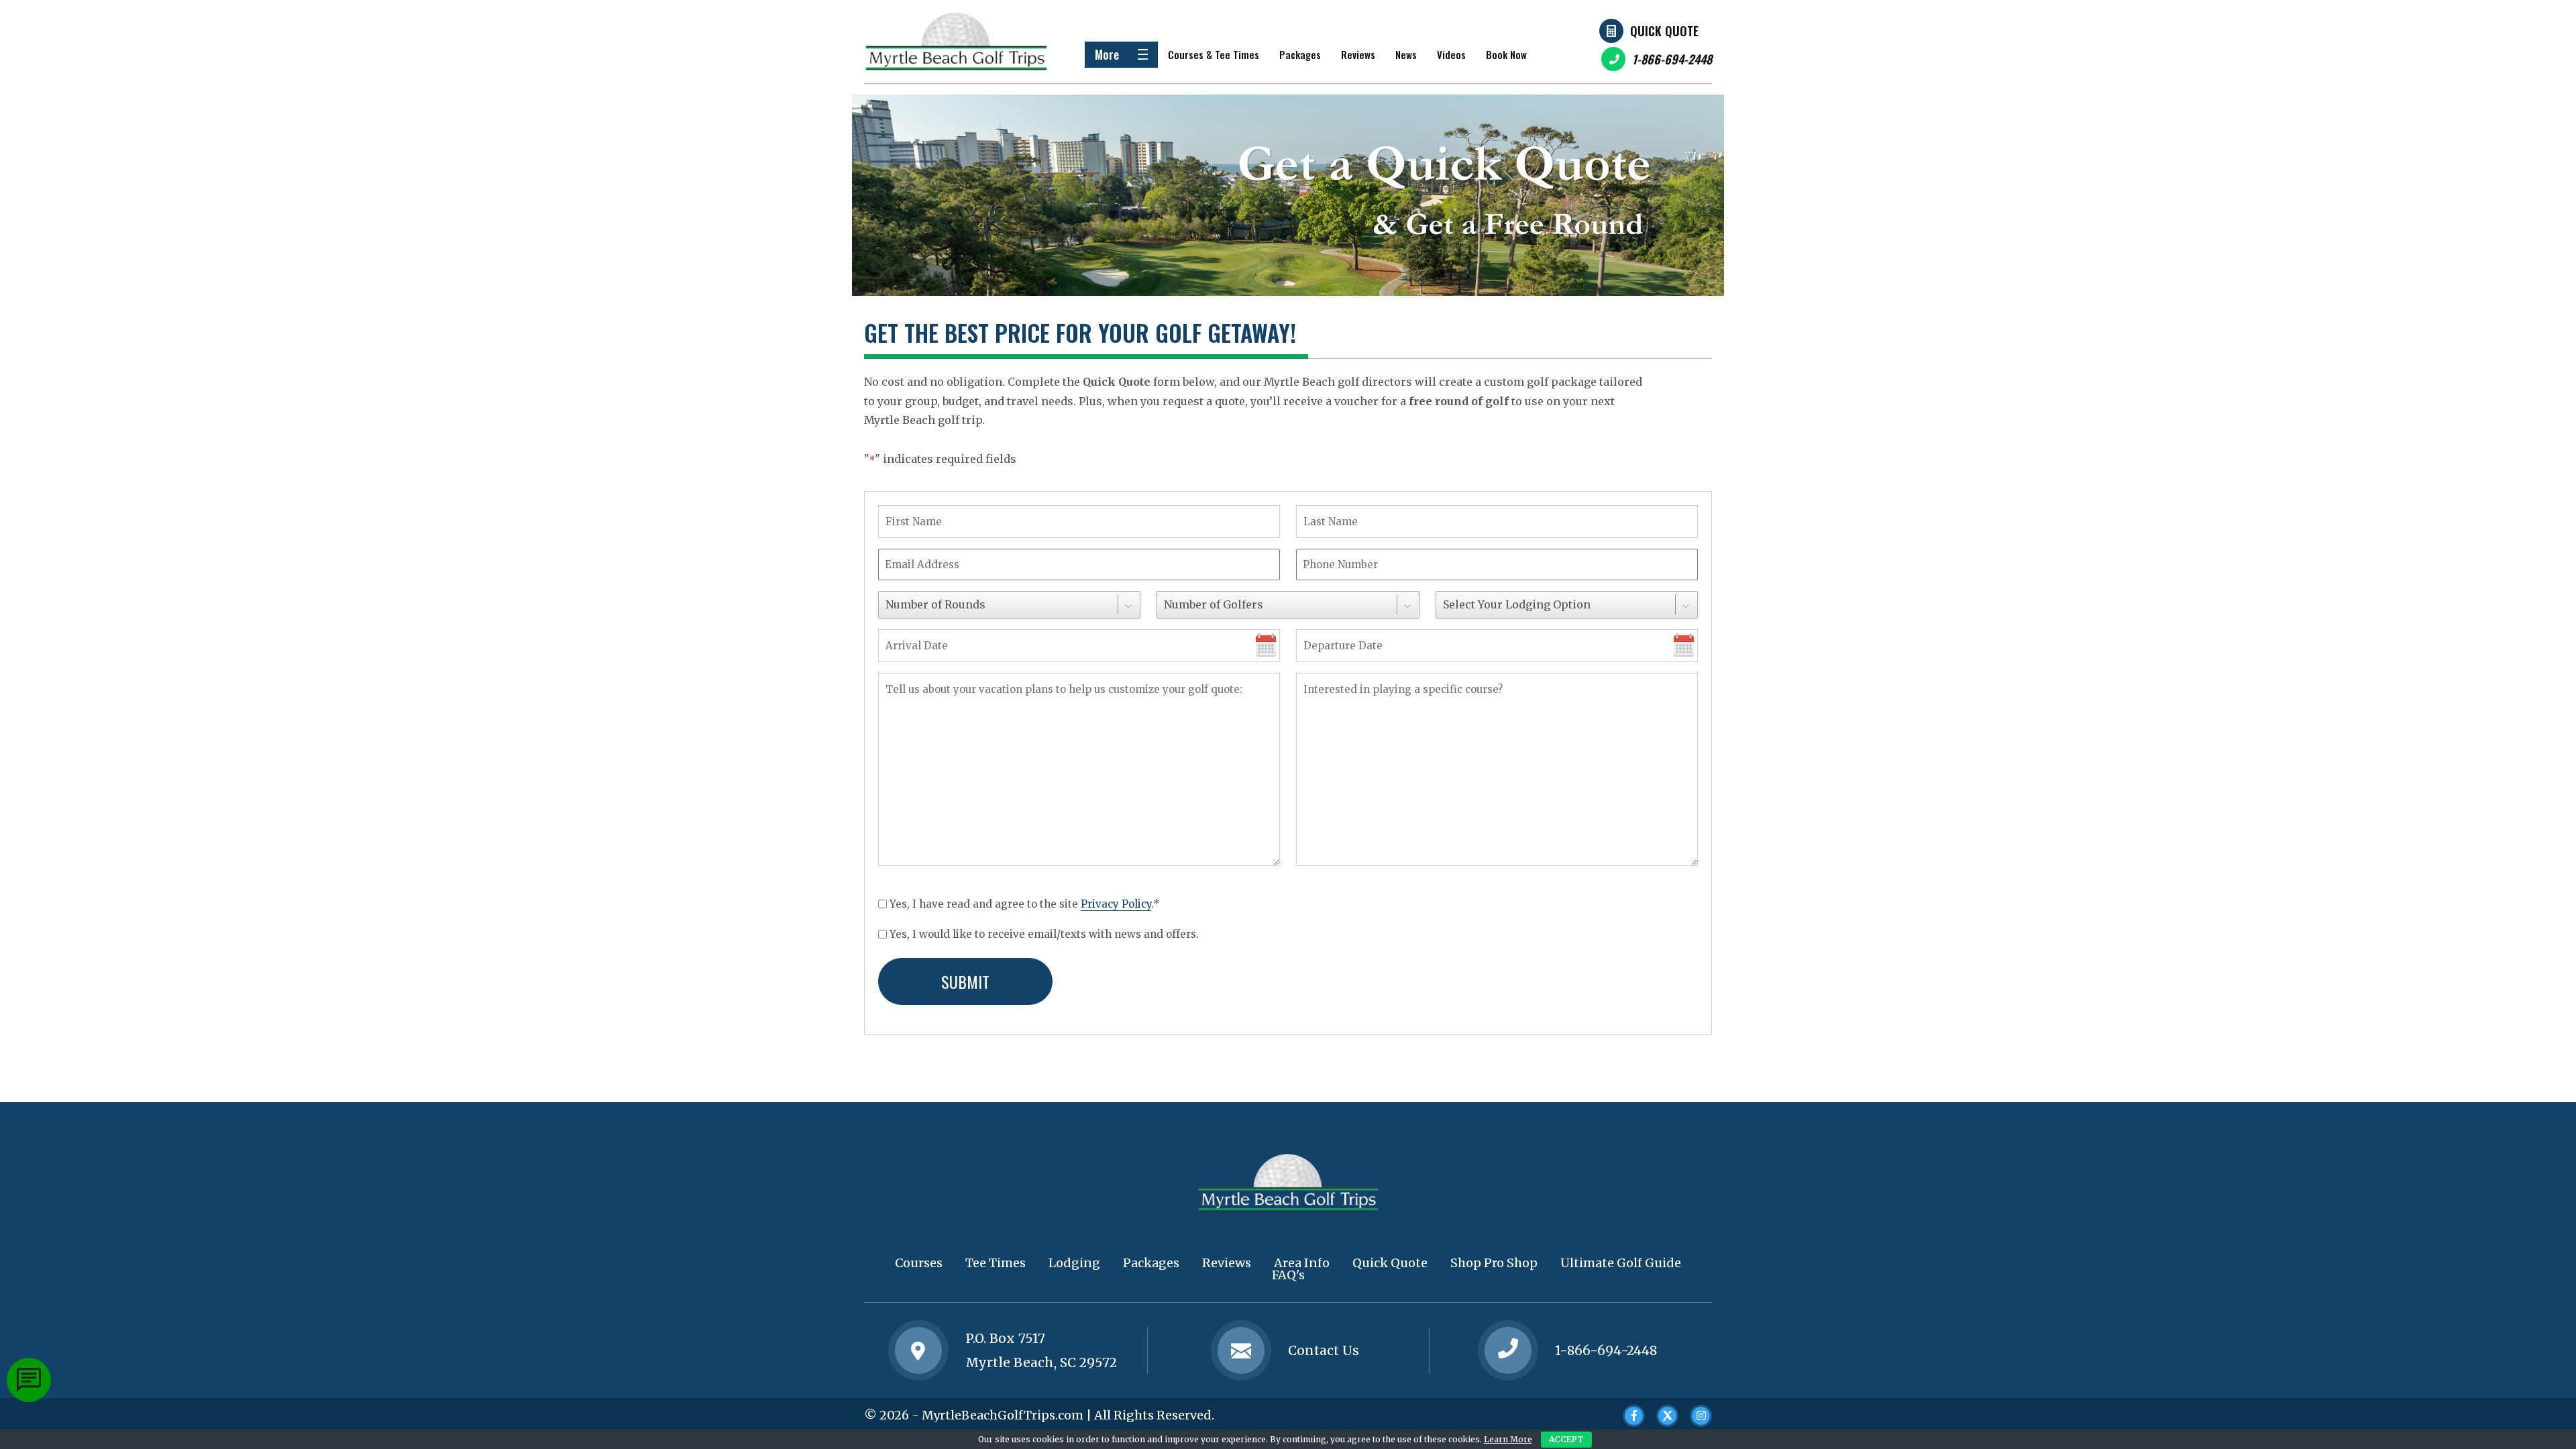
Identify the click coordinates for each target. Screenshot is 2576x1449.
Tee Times (996, 1263)
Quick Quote (1664, 31)
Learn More (1508, 1439)
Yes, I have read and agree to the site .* (1025, 904)
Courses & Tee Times (1214, 54)
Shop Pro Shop (1494, 1263)
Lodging (1074, 1263)
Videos (1451, 54)
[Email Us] (1241, 1350)
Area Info (1302, 1263)
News (1406, 54)
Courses (919, 1263)
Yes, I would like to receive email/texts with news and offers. (1044, 934)
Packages (1300, 54)
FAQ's (1288, 1275)
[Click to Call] (1508, 1350)
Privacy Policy (1116, 904)
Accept (1566, 1439)
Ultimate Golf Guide (1621, 1263)
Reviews (1358, 54)
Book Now (1506, 54)
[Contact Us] (918, 1350)
